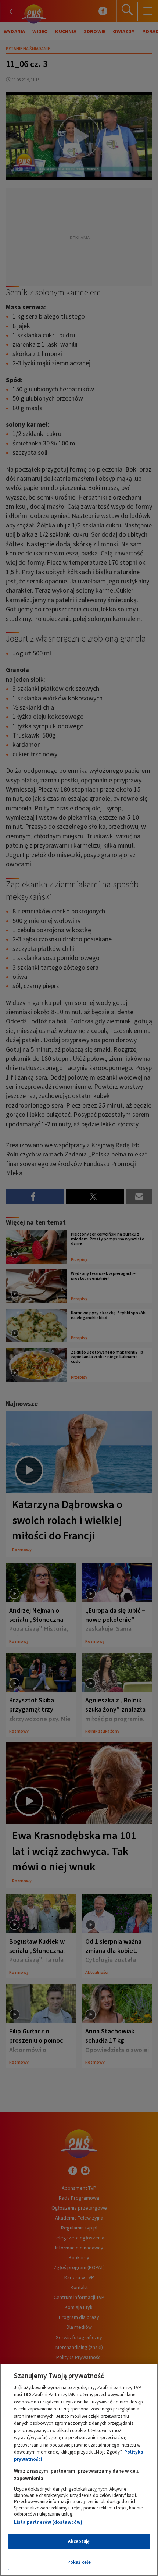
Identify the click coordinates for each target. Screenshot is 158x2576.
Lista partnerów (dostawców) (48, 2522)
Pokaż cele (79, 2562)
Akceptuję (79, 2541)
